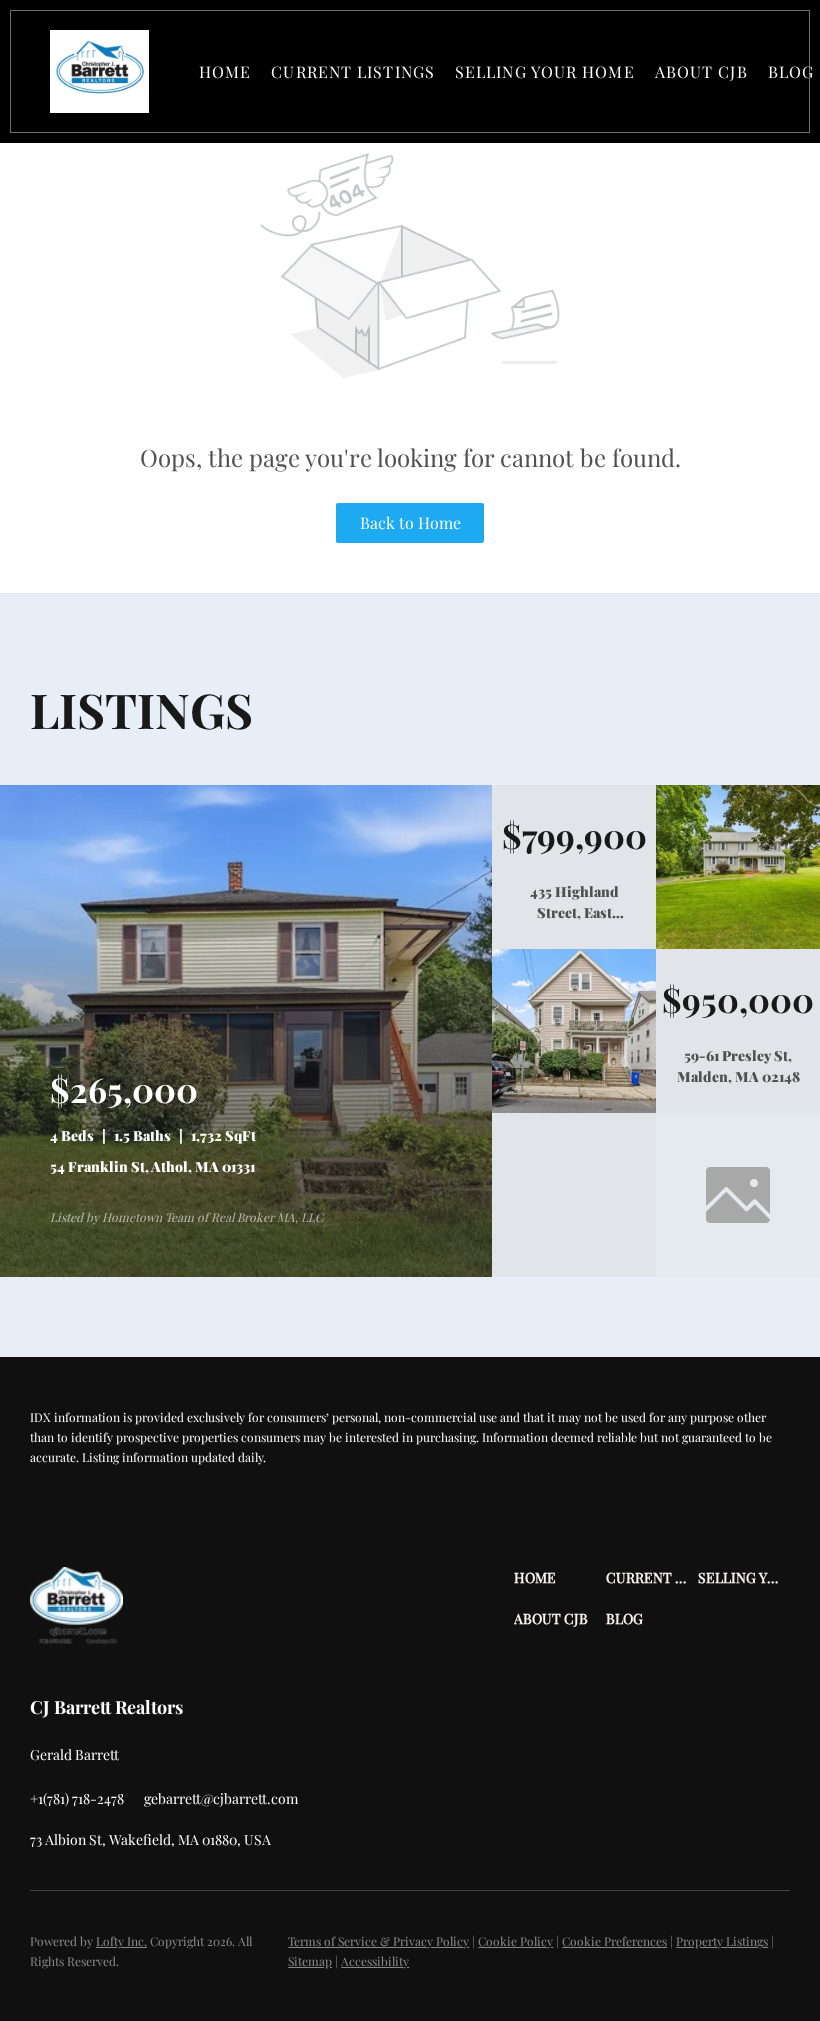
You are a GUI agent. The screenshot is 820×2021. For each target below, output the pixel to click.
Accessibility (375, 1961)
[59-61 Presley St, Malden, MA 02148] (574, 1108)
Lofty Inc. (121, 1941)
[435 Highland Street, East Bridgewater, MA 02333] (738, 944)
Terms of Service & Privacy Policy (378, 1941)
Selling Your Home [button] (545, 71)
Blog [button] (791, 71)
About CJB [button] (701, 71)
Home (225, 71)
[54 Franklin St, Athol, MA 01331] (246, 1272)
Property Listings (722, 1941)
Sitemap (310, 1961)
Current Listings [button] (353, 71)
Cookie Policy (515, 1941)
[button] (99, 71)
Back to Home (410, 522)
